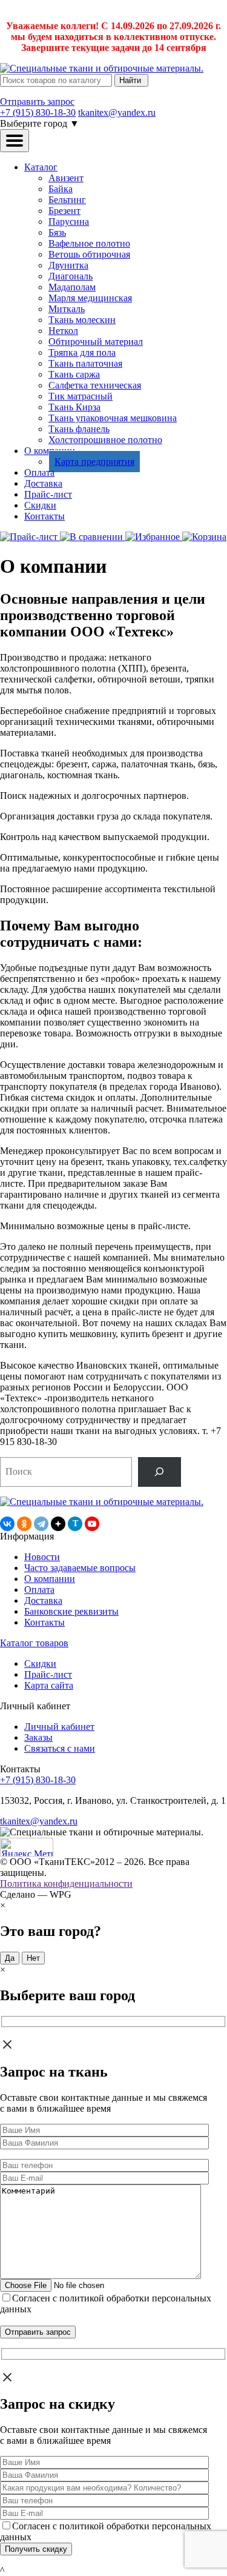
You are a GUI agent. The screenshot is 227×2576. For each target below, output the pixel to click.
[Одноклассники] (24, 1524)
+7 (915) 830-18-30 (38, 112)
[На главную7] (102, 1502)
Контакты (44, 516)
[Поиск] (160, 1472)
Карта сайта (49, 1685)
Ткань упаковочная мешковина (113, 418)
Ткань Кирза (74, 407)
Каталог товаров (34, 1643)
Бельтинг (67, 200)
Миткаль (67, 309)
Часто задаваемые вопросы (80, 1568)
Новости (42, 1557)
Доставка (43, 483)
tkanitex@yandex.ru (117, 112)
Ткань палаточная (85, 363)
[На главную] (102, 68)
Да (10, 1958)
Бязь (57, 232)
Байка (61, 189)
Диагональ (71, 276)
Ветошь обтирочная (89, 254)
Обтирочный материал (96, 342)
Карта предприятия (94, 462)
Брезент (64, 211)
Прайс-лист (48, 494)
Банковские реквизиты (71, 1611)
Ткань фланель (79, 429)
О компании (50, 1579)
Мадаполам (72, 287)
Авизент (66, 178)
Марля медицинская (90, 298)
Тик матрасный (81, 396)
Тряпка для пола (82, 352)
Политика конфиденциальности (66, 1884)
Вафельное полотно (89, 243)
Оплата (39, 472)
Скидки (40, 505)
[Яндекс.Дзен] (58, 1524)
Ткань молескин (82, 320)
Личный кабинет (59, 1727)
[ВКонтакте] (7, 1524)
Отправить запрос (37, 102)
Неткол (63, 331)
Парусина (69, 222)
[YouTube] (92, 1524)
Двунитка (68, 265)
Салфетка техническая (95, 385)
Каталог (41, 167)
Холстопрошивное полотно (105, 440)
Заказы (38, 1737)
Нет (33, 1958)
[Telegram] (41, 1524)
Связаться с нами (60, 1748)
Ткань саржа (74, 374)
